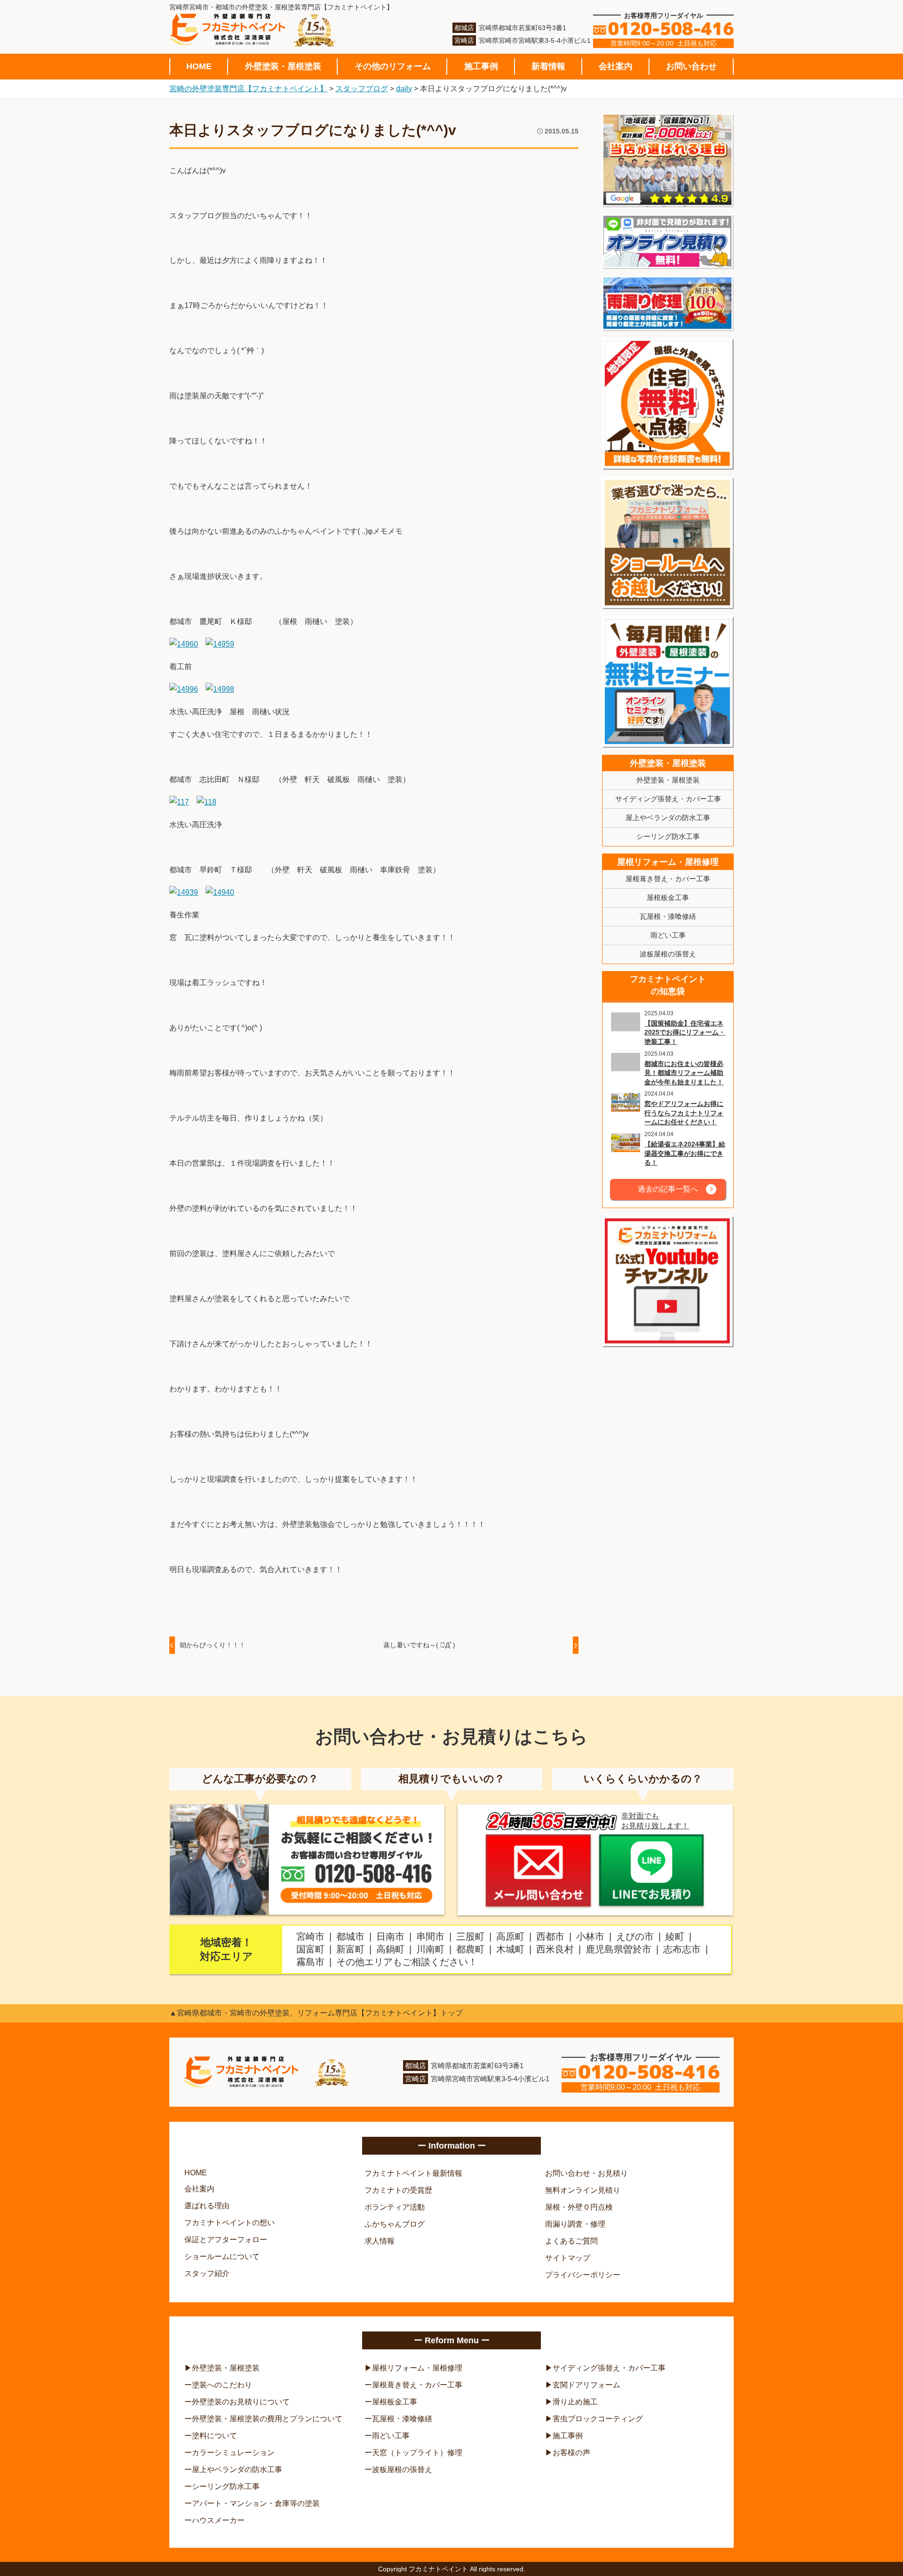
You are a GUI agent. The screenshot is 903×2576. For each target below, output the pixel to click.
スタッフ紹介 (207, 2273)
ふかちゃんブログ (395, 2224)
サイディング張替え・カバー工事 (668, 799)
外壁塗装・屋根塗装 (283, 66)
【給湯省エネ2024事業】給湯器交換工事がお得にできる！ (685, 1153)
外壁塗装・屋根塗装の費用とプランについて (267, 2419)
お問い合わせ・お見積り (586, 2173)
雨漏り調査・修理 (575, 2224)
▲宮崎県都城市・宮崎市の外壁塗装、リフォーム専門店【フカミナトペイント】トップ (316, 2013)
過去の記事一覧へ (668, 1189)
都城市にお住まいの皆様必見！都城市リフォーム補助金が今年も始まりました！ (684, 1073)
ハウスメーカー (218, 2520)
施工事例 (481, 66)
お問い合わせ (691, 66)
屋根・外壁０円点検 (579, 2207)
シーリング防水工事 (668, 836)
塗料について (214, 2436)
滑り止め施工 (575, 2402)
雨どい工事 (668, 935)
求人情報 (380, 2241)
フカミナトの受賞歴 (398, 2190)
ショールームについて (222, 2256)
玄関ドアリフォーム (586, 2385)
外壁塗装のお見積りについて (241, 2402)
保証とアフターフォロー (226, 2240)
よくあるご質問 (571, 2241)
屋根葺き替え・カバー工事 (668, 879)
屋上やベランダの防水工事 (668, 818)
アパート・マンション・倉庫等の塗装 (256, 2503)
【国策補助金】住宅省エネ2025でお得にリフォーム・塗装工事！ (685, 1032)
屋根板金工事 (668, 897)
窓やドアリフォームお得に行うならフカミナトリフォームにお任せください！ (684, 1113)
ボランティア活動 (395, 2207)
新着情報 (548, 66)
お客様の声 (571, 2453)
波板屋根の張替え (668, 954)
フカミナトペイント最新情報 (413, 2173)
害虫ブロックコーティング (598, 2419)
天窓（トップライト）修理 (417, 2453)
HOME (199, 66)
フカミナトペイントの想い (230, 2223)
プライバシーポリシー (583, 2275)
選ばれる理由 (207, 2206)
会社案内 (616, 66)
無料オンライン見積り (583, 2190)
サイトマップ (568, 2258)
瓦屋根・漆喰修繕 (668, 916)
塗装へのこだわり (222, 2385)
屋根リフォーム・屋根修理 (668, 862)
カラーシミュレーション (233, 2453)
